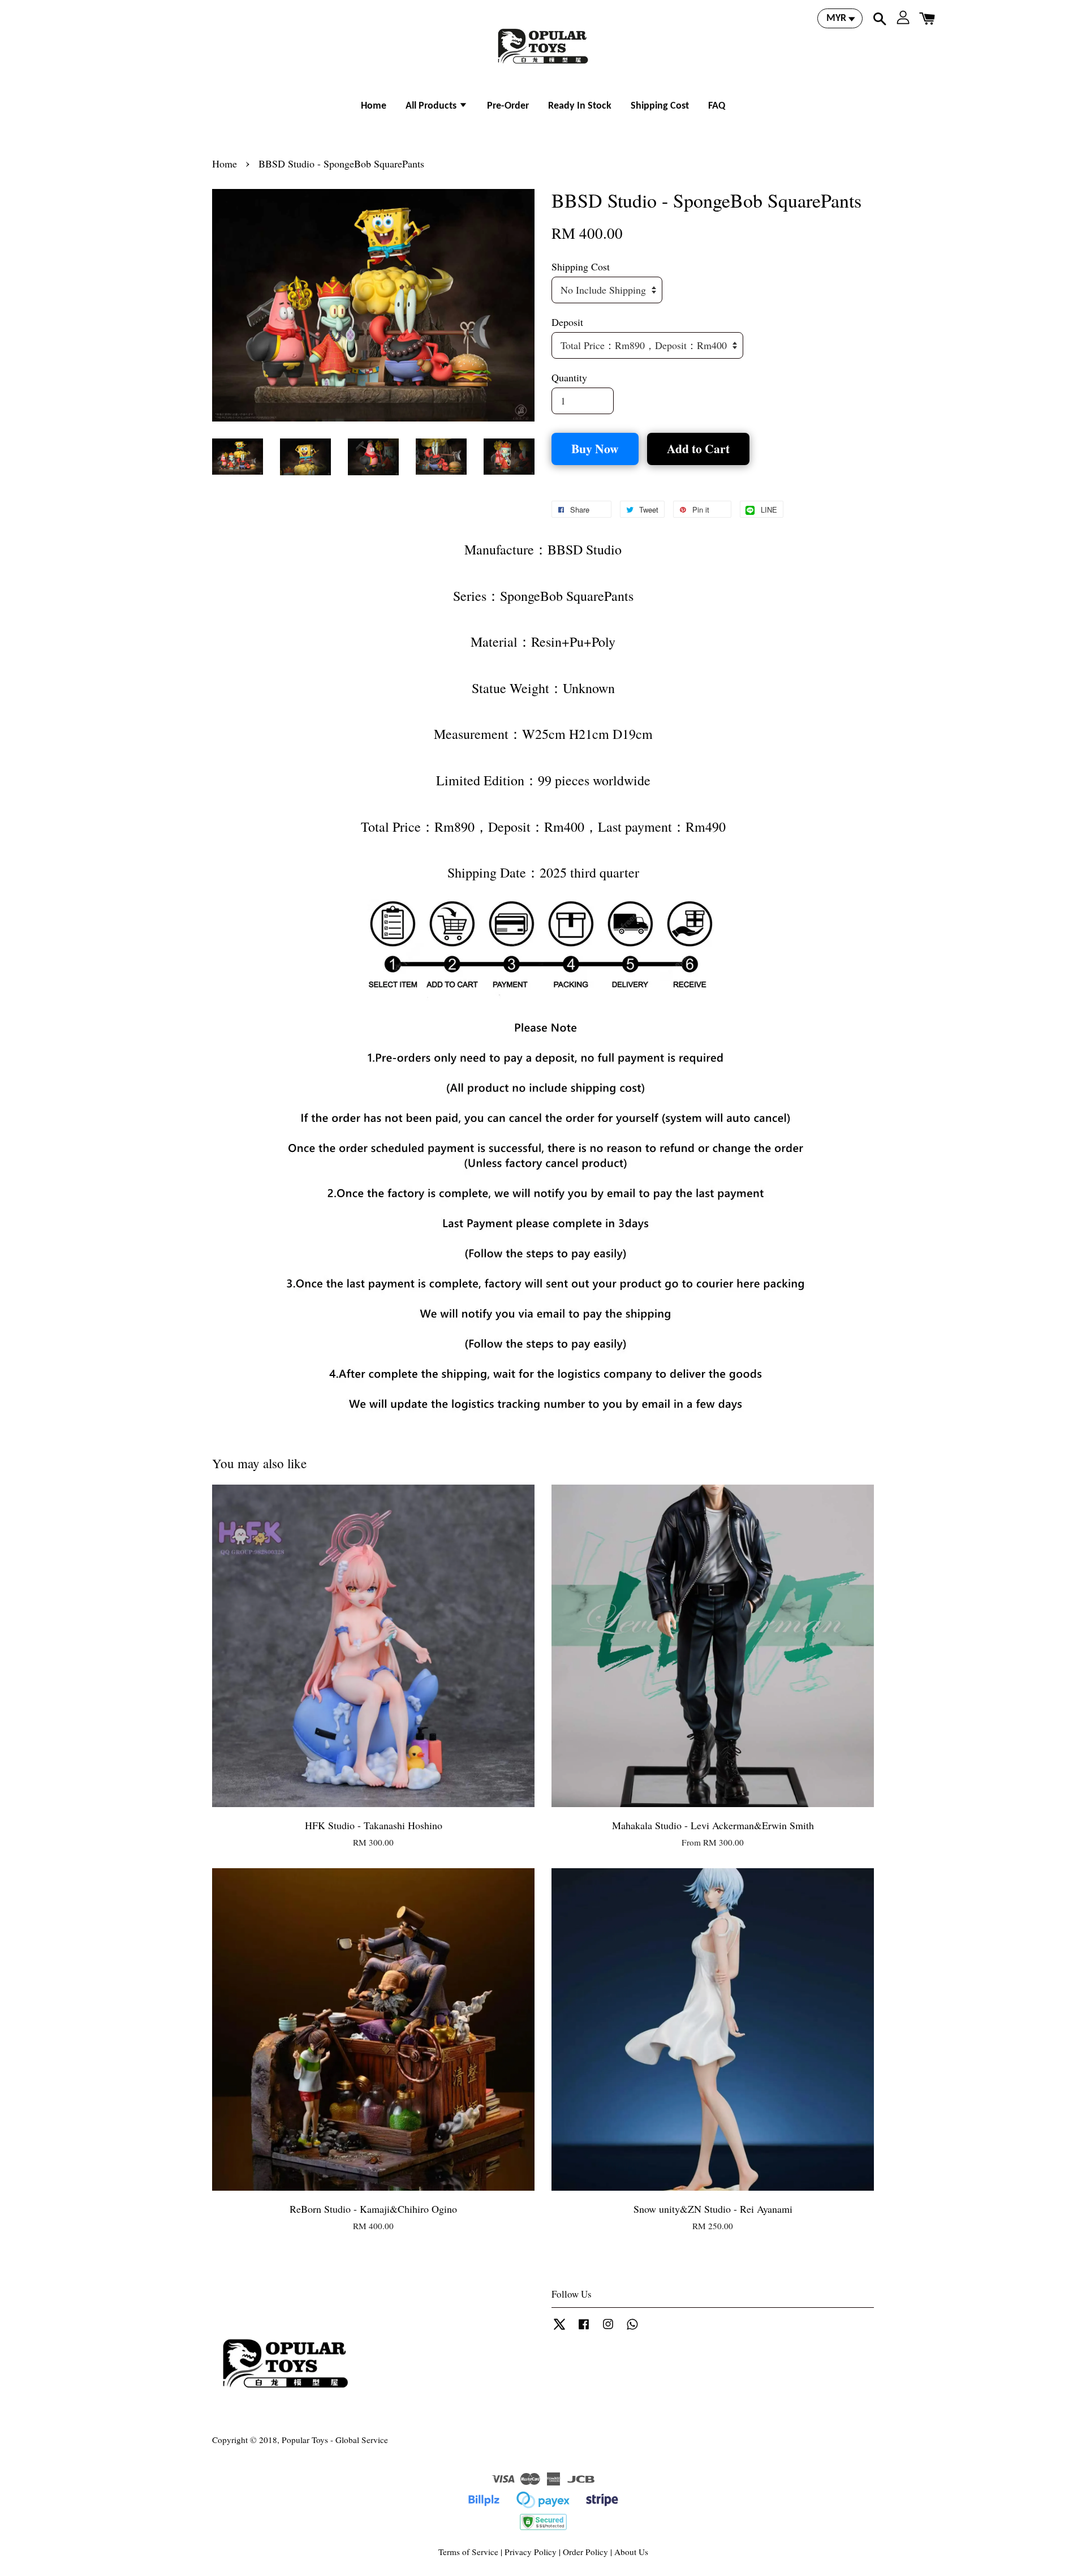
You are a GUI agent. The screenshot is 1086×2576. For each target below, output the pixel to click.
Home (374, 106)
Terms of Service (468, 2552)
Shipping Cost (660, 106)
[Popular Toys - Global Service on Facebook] (584, 2329)
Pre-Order (508, 106)
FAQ (717, 106)
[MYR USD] (840, 18)
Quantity (569, 377)
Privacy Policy (531, 2552)
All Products (432, 106)
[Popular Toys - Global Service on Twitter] (559, 2329)
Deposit (567, 322)
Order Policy (585, 2552)
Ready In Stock (580, 106)
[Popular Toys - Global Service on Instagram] (608, 2329)
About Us (631, 2552)
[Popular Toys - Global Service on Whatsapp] (632, 2329)
